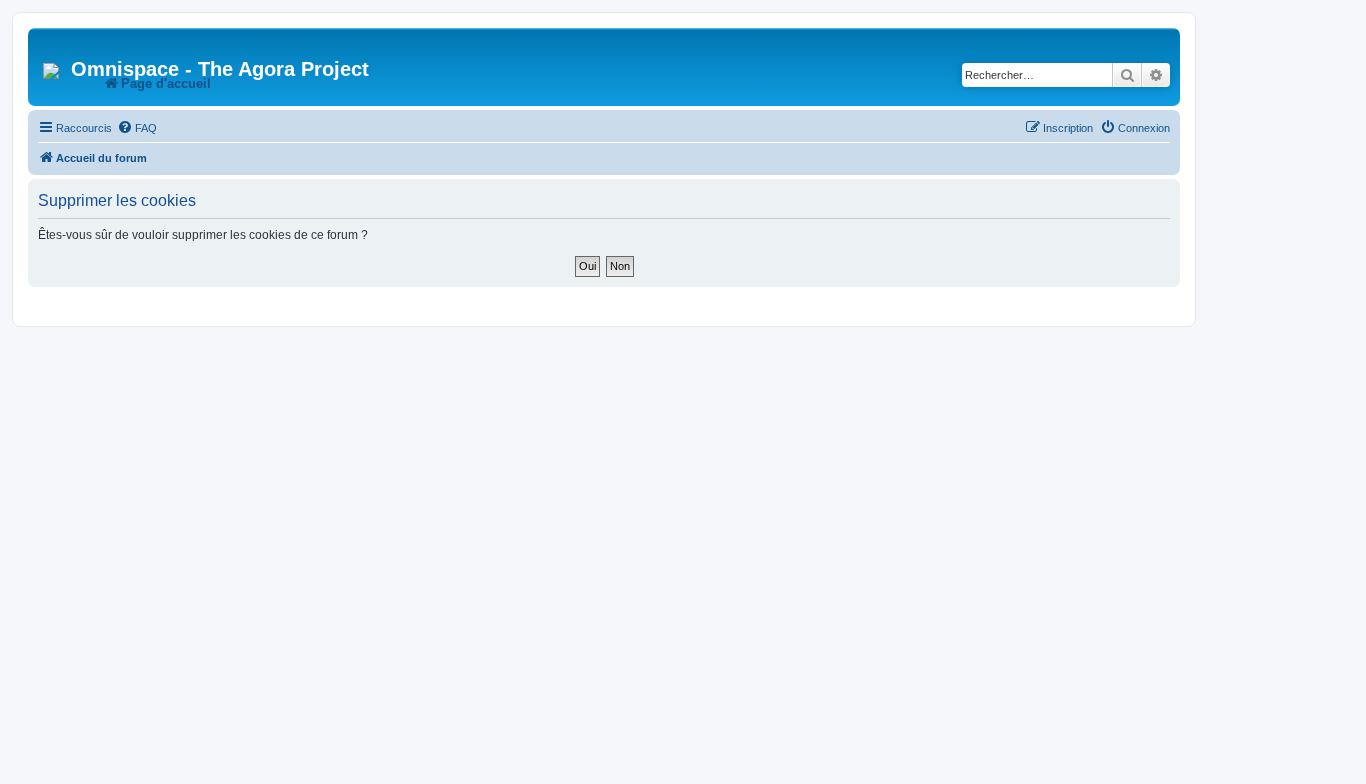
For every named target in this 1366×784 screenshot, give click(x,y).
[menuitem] (137, 128)
